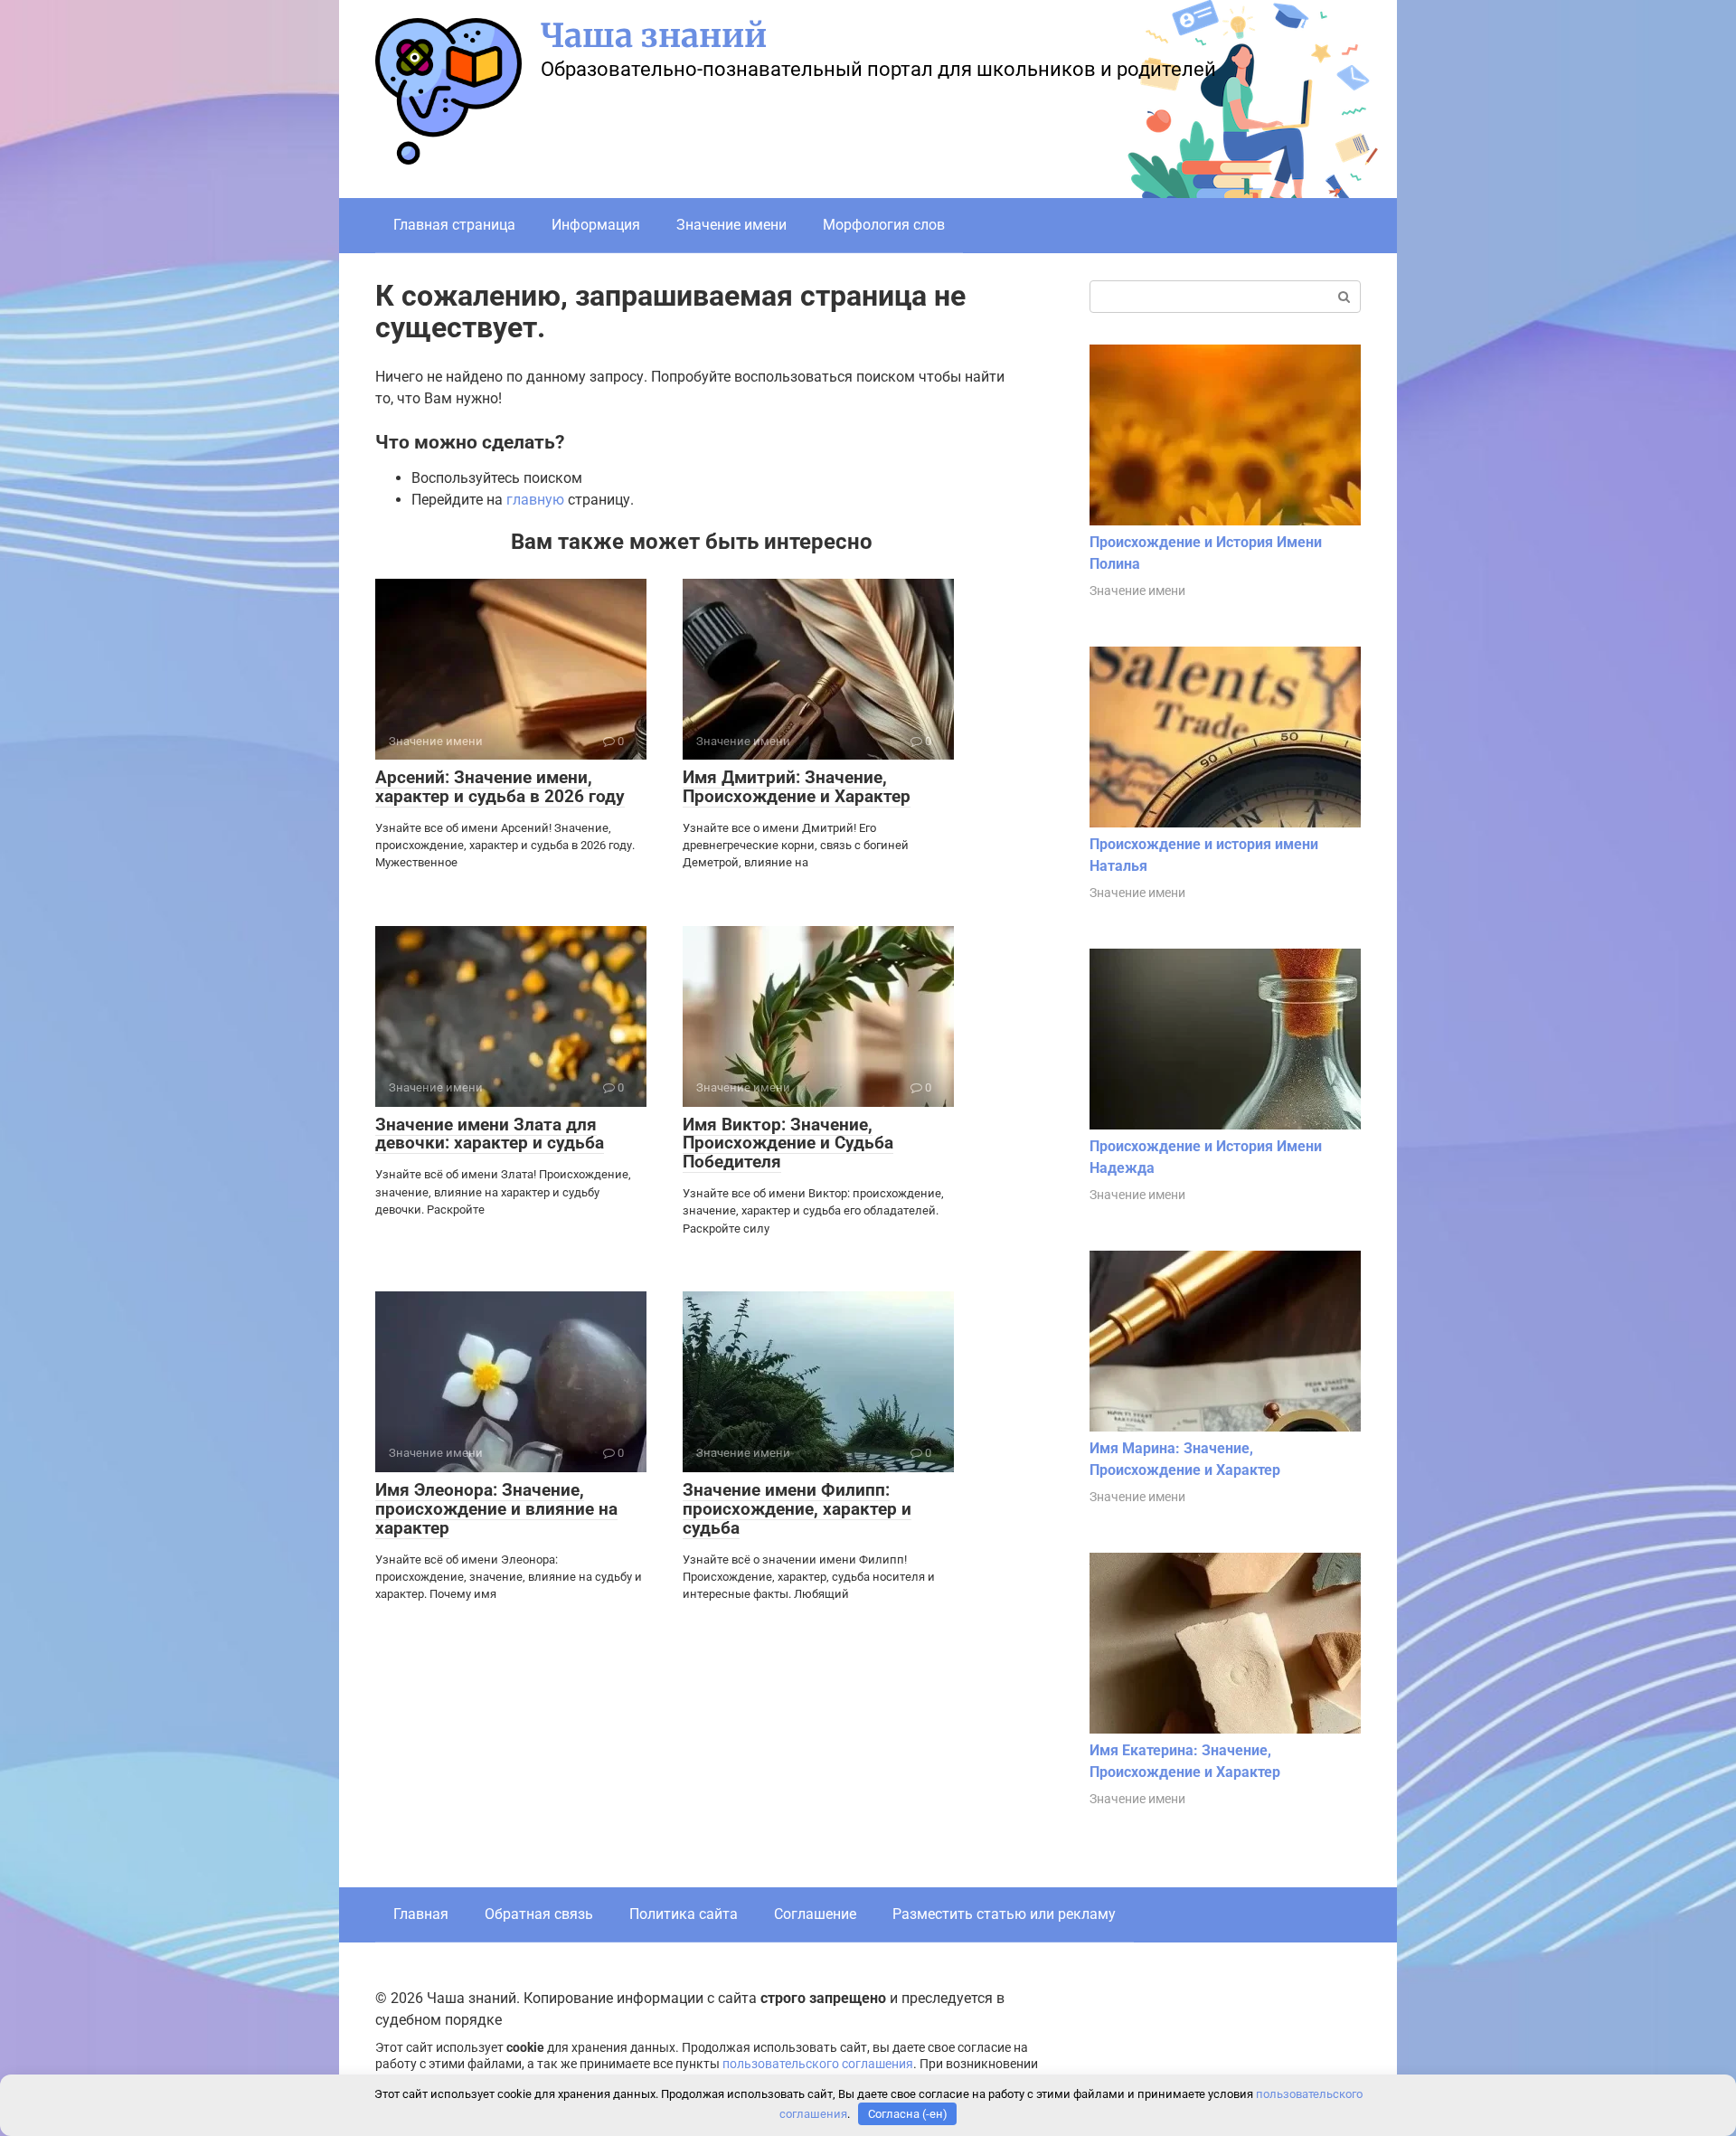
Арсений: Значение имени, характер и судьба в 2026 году (500, 787)
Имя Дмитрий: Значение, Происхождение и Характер (797, 787)
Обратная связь (539, 1914)
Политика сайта (684, 1914)
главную (535, 500)
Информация (596, 225)
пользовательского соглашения (818, 2064)
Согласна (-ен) (908, 2114)
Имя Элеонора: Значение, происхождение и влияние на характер (496, 1509)
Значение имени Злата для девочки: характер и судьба (490, 1134)
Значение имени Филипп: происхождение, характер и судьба (797, 1509)
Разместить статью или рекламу (1004, 1914)
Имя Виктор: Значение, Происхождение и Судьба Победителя (788, 1144)
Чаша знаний (654, 36)
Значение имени (731, 225)
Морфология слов (884, 225)
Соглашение (815, 1914)
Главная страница (454, 225)
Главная (421, 1914)
